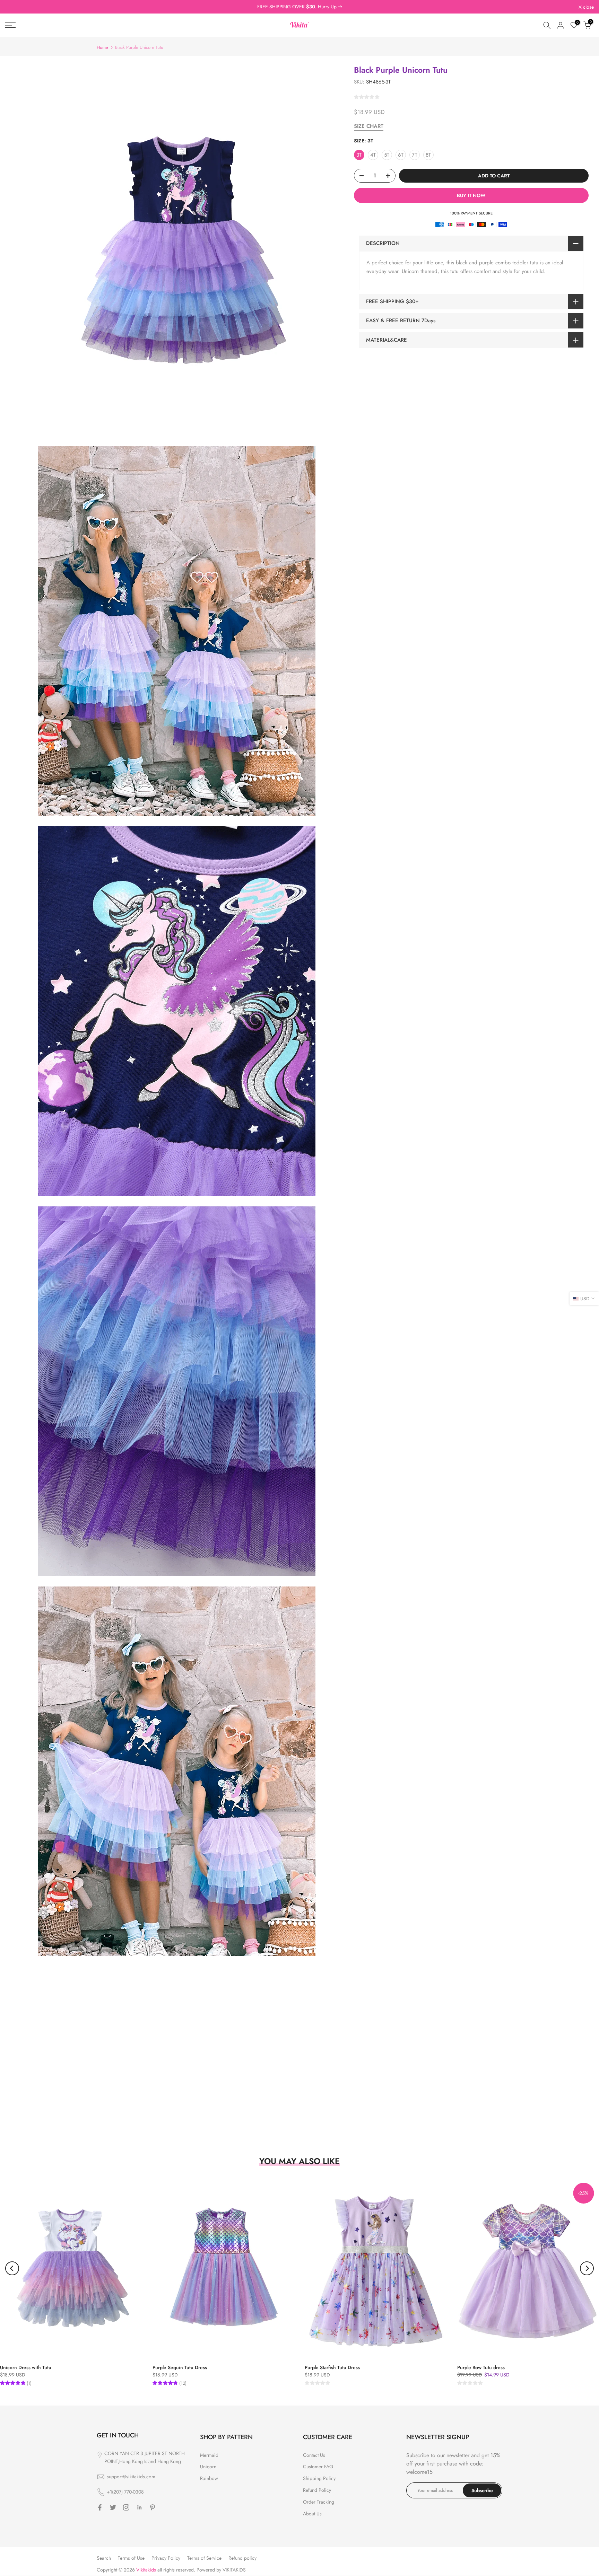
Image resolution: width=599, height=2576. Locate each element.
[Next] (587, 2268)
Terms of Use (131, 2558)
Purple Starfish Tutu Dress (332, 2367)
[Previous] (12, 2268)
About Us (312, 2514)
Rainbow (209, 2478)
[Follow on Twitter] (113, 2507)
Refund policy (242, 2558)
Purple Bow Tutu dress (481, 2367)
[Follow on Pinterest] (153, 2507)
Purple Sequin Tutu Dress (180, 2367)
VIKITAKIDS (234, 2570)
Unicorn (208, 2467)
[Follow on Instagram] (126, 2507)
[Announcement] (299, 7)
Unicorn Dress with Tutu (26, 2367)
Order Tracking (319, 2502)
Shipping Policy (319, 2478)
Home (102, 47)
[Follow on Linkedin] (139, 2507)
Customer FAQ (318, 2467)
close (14, 7)
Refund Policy (317, 2490)
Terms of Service (204, 2558)
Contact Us (314, 2455)
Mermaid (209, 2455)
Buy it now (471, 195)
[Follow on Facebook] (100, 2507)
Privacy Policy (166, 2558)
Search (104, 2558)
